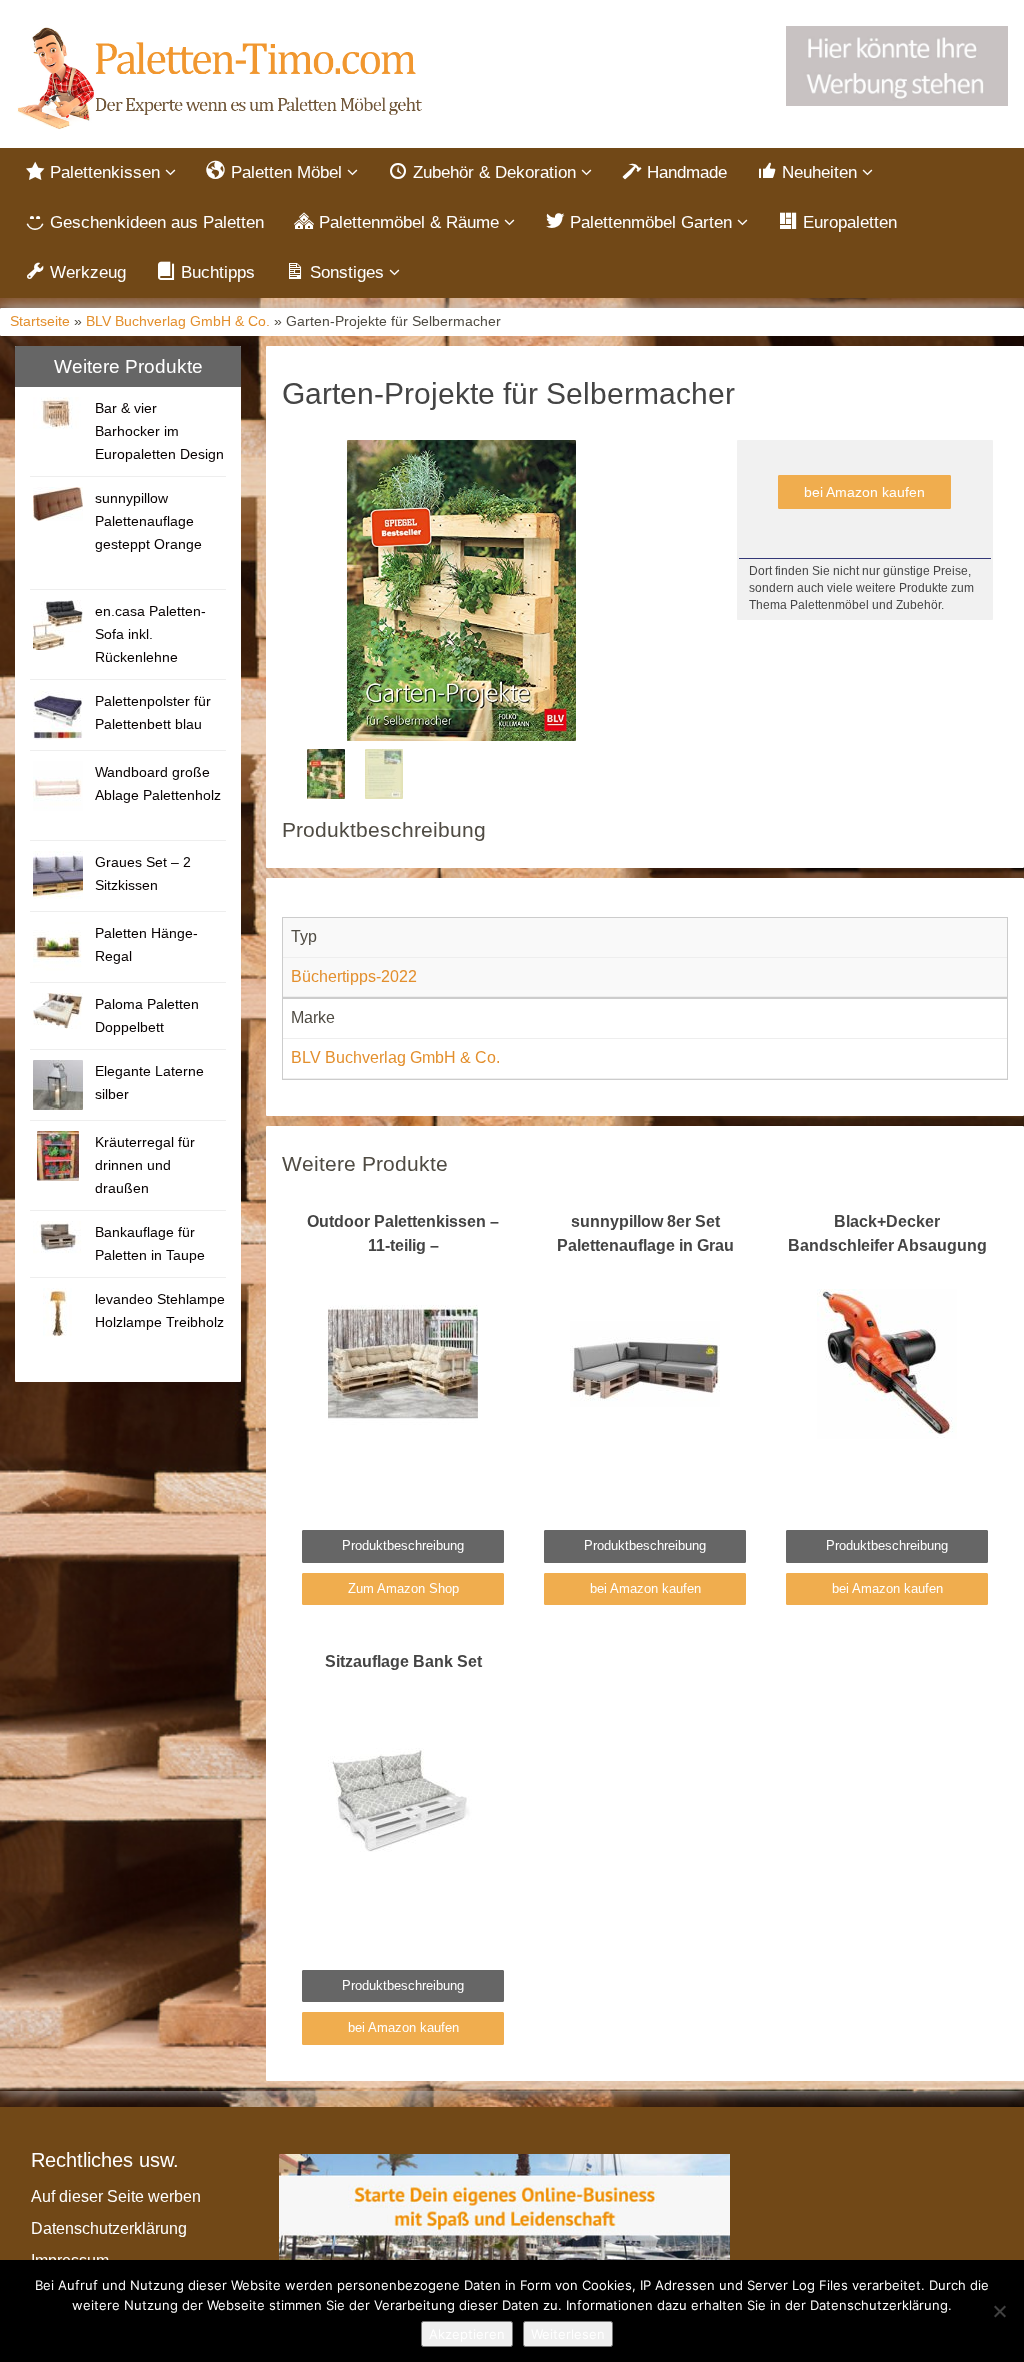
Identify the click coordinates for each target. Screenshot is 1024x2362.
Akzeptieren (467, 2334)
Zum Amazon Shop (403, 1588)
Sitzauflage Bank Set (403, 1661)
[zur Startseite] (222, 79)
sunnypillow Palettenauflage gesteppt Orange (148, 521)
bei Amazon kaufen (864, 492)
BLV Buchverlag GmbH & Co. (178, 321)
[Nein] (999, 2311)
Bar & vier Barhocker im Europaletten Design (159, 431)
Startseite (40, 321)
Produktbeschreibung (403, 1545)
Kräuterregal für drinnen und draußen (145, 1165)
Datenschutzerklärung (109, 2228)
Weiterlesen (568, 2334)
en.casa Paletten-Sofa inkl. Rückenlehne (150, 634)
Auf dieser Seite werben (116, 2196)
